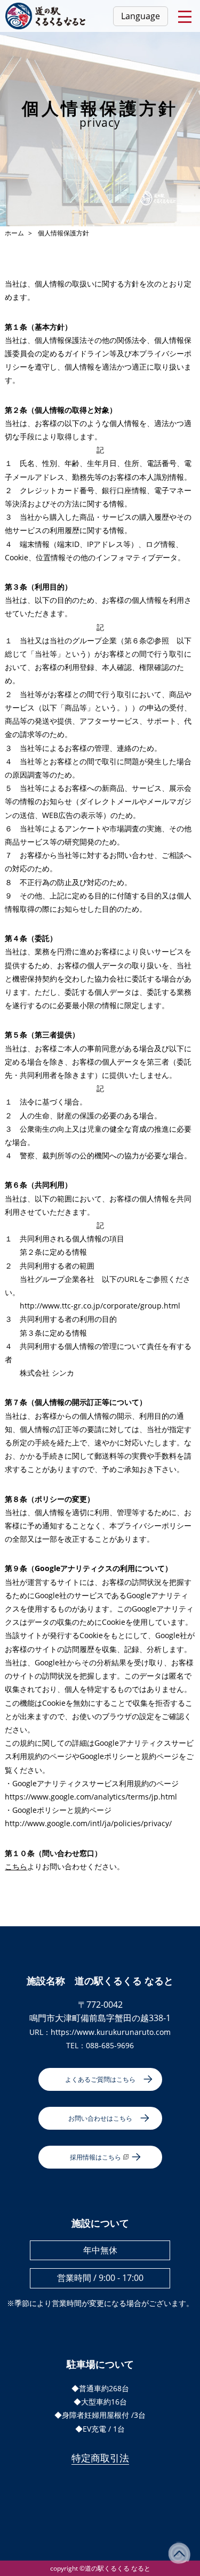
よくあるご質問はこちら (100, 2079)
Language (141, 16)
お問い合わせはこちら (100, 2118)
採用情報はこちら (95, 2157)
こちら (16, 1866)
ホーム (14, 233)
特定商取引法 (100, 2458)
